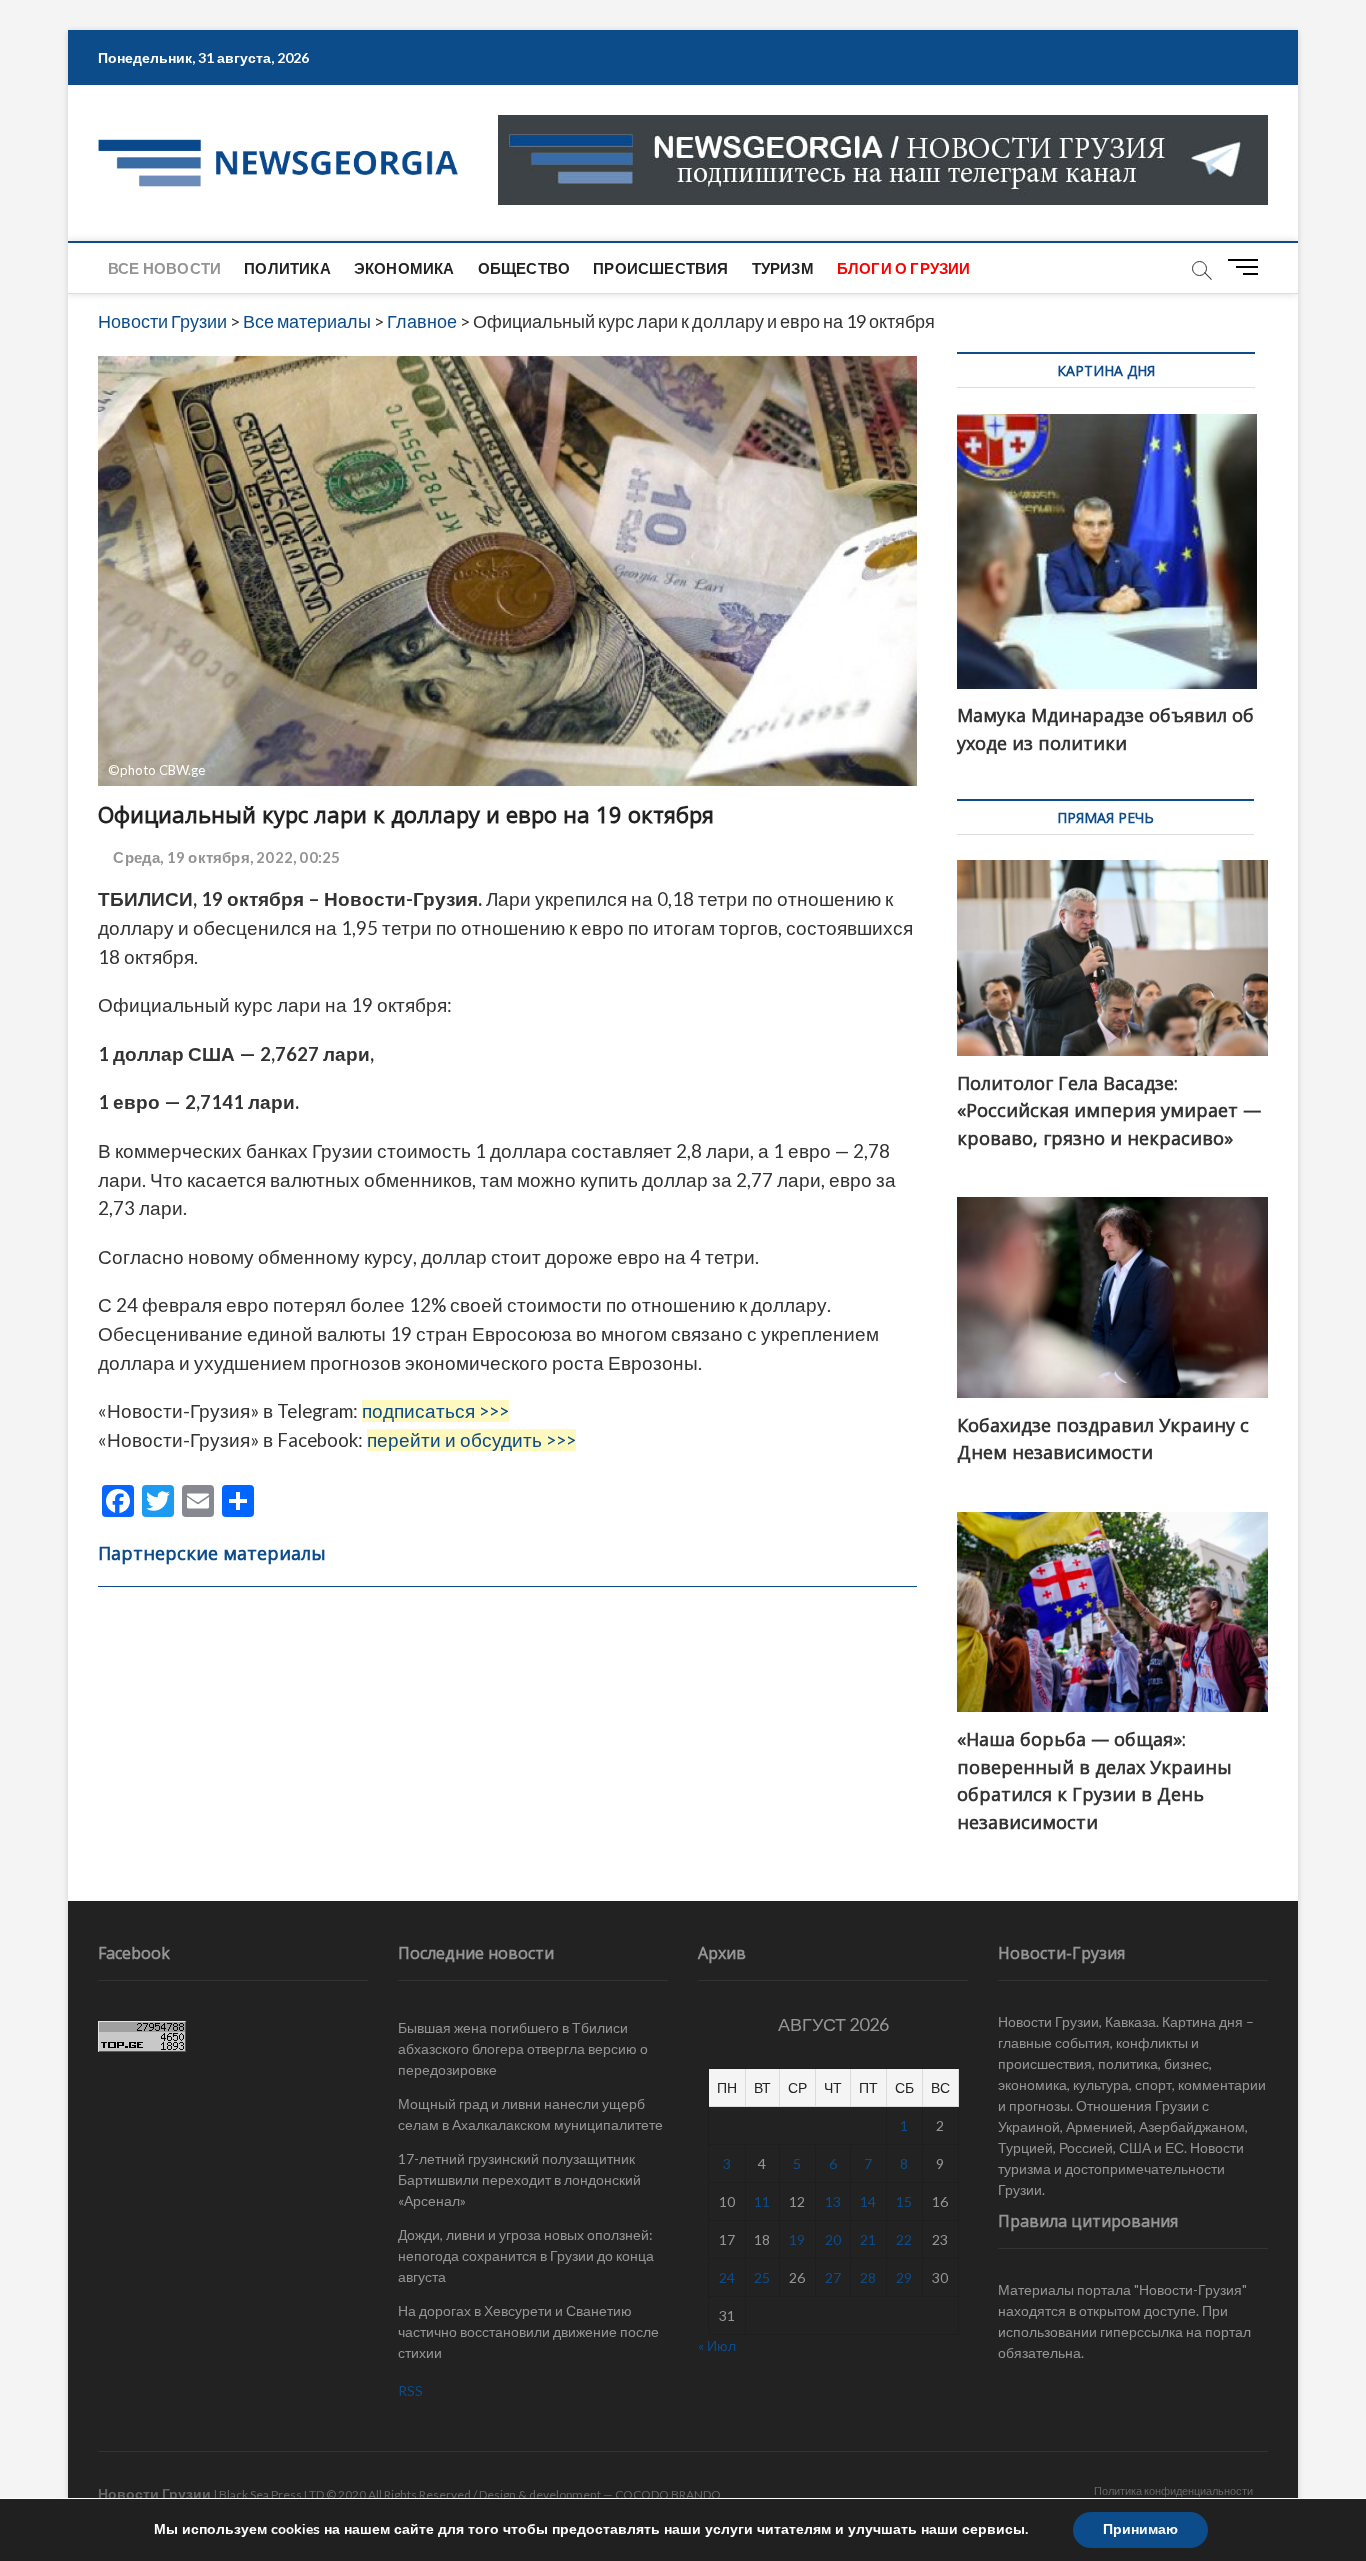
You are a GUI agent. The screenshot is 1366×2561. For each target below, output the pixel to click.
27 (833, 2277)
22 (904, 2239)
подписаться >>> (435, 1411)
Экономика (404, 268)
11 (762, 2201)
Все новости (164, 268)
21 (868, 2239)
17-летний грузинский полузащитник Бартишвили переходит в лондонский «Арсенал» (519, 2179)
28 (868, 2277)
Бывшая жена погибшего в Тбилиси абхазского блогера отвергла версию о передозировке (523, 2048)
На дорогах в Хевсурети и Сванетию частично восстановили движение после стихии (528, 2331)
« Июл (717, 2345)
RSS (410, 2390)
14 (868, 2201)
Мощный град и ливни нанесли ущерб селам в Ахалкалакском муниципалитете (530, 2114)
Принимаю (1140, 2529)
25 (762, 2277)
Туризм (783, 268)
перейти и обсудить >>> (471, 1440)
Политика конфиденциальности (1173, 2490)
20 (833, 2239)
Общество (524, 268)
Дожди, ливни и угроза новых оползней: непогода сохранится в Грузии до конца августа (526, 2255)
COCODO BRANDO (668, 2494)
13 (833, 2201)
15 (904, 2201)
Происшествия (660, 268)
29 (904, 2277)
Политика (287, 268)
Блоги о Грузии (904, 268)
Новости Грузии (154, 2493)
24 (727, 2277)
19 (797, 2239)
